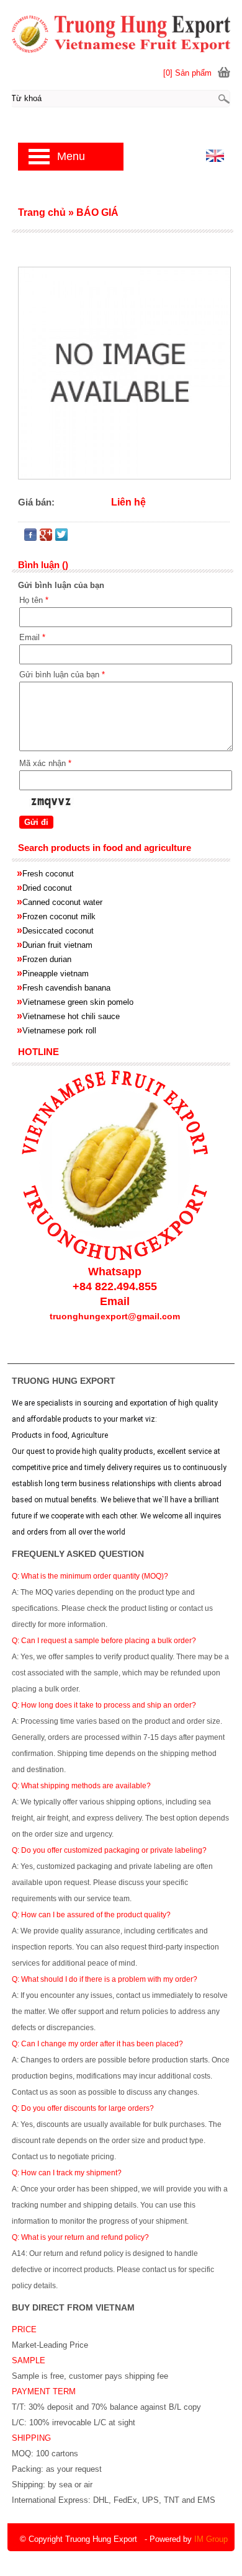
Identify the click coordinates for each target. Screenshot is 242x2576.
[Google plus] (46, 537)
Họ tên (34, 600)
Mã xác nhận (45, 763)
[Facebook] (30, 537)
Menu (71, 156)
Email (32, 637)
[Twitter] (61, 537)
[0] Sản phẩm (187, 73)
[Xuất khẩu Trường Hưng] (121, 33)
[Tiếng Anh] (215, 159)
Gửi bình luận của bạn (62, 675)
